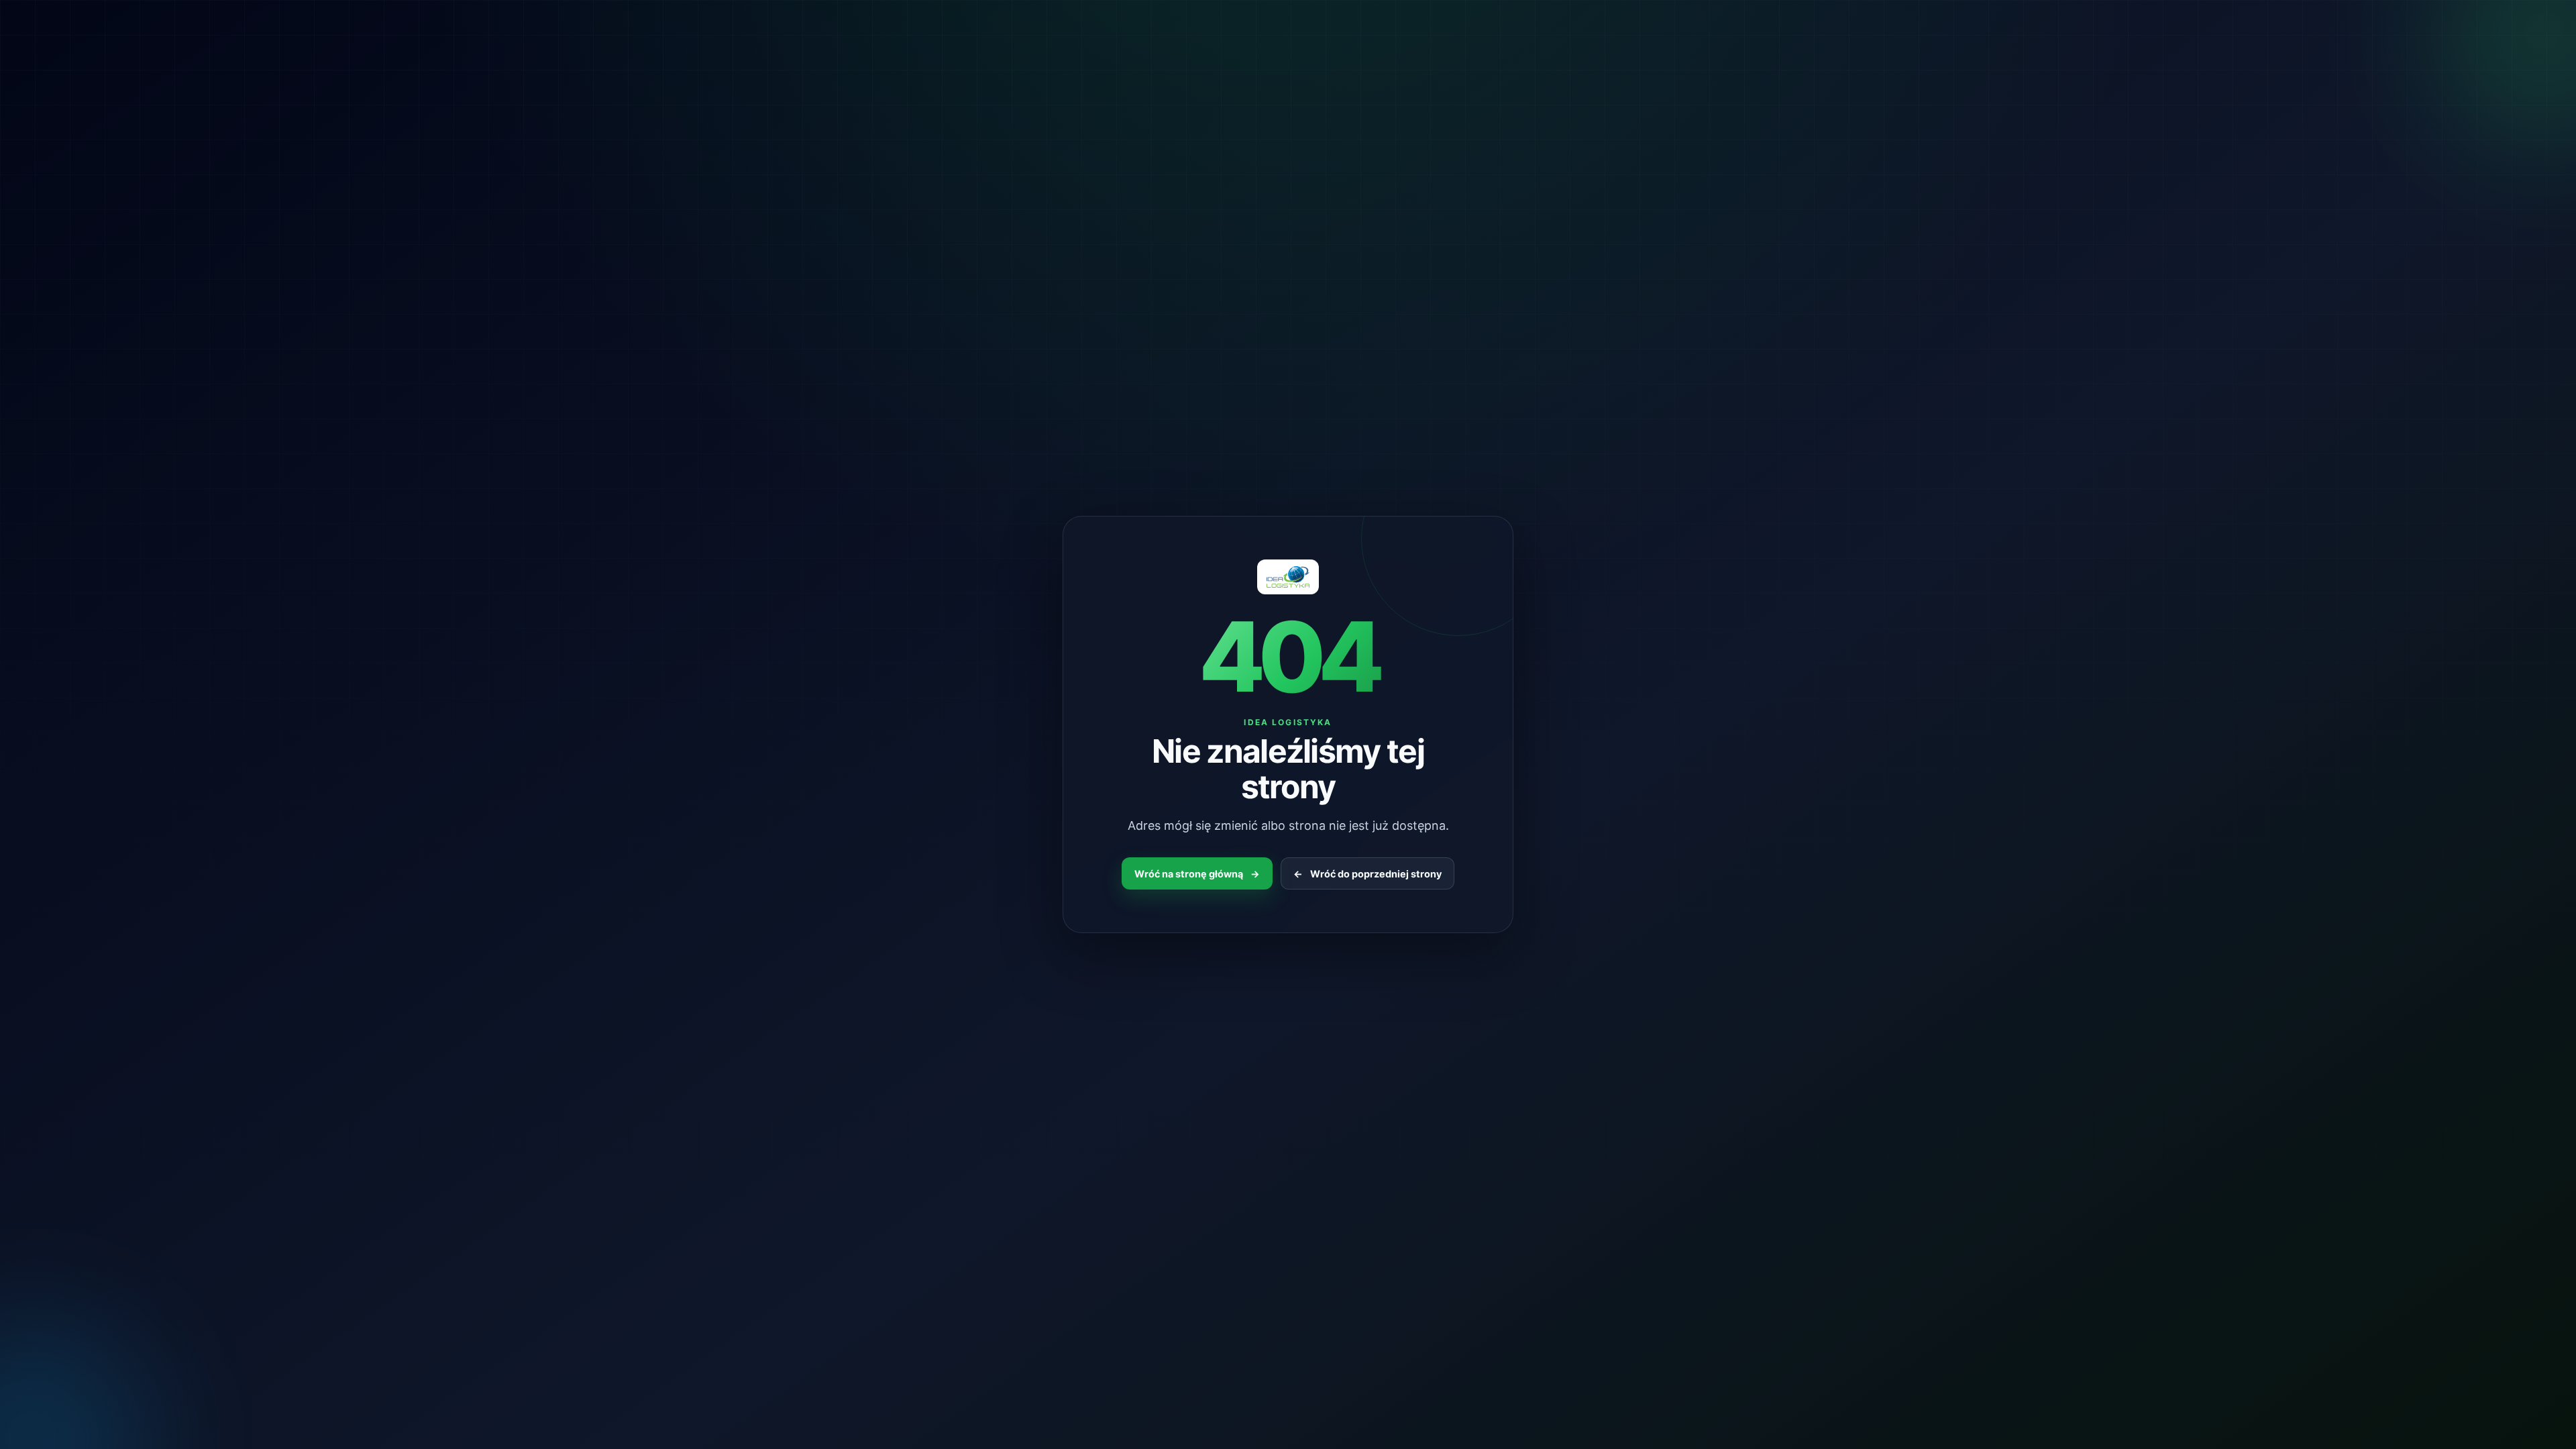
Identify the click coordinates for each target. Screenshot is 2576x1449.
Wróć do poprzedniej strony (1367, 874)
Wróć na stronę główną (1197, 874)
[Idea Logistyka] (1288, 577)
